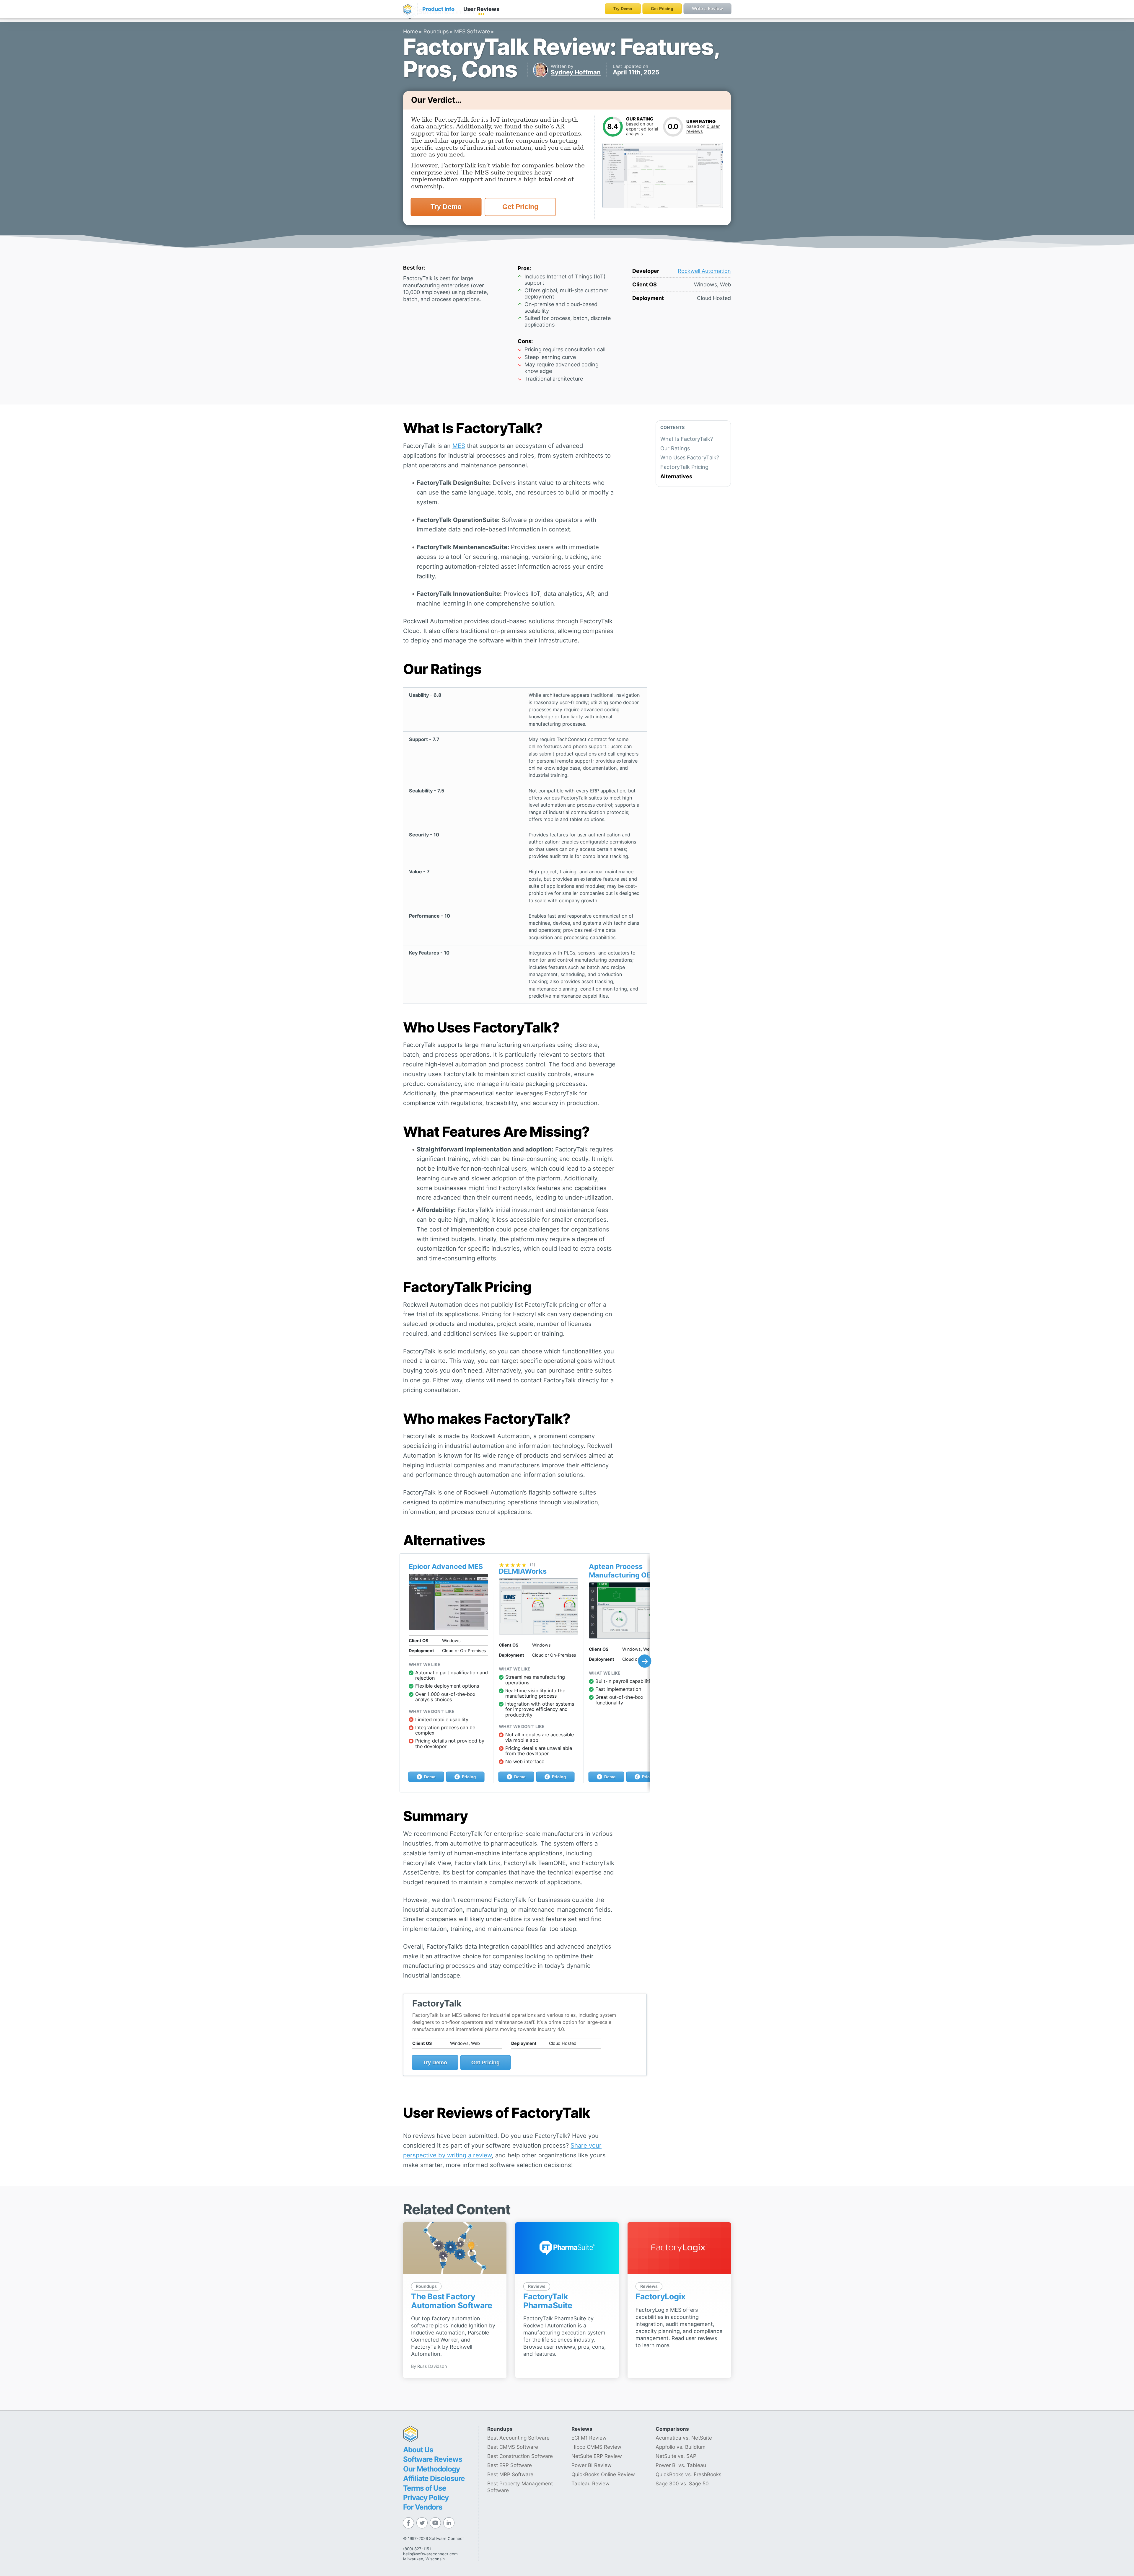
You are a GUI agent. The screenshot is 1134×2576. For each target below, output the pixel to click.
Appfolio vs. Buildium (681, 2447)
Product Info (438, 9)
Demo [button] (429, 1777)
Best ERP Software (510, 2465)
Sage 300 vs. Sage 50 (682, 2483)
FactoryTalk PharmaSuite (548, 2301)
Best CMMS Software (513, 2447)
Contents (672, 427)
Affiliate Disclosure (434, 2478)
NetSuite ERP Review (597, 2456)
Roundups (436, 31)
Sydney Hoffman (576, 72)
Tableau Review (590, 2483)
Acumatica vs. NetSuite (684, 2438)
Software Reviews (433, 2459)
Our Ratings (675, 448)
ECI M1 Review (589, 2438)
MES (459, 446)
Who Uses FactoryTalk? (690, 458)
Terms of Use (425, 2488)
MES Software (472, 31)
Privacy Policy (426, 2497)
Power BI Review (592, 2465)
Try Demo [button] (446, 207)
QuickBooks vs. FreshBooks (689, 2474)
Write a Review (707, 8)
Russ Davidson (432, 2366)
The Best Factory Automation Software (452, 2301)
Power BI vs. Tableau (681, 2465)
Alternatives (676, 476)
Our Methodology (431, 2469)
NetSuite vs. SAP (676, 2456)
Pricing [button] (468, 1777)
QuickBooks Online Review (603, 2474)
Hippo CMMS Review (596, 2447)
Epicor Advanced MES (446, 1566)
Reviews (481, 9)
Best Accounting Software (518, 2438)
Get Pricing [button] (520, 207)
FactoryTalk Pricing (684, 467)
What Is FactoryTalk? (687, 439)
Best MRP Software (510, 2474)
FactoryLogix (660, 2297)
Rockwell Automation (704, 271)
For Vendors (423, 2507)
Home (410, 31)
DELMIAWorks (523, 1571)
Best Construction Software (520, 2456)
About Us (418, 2450)
